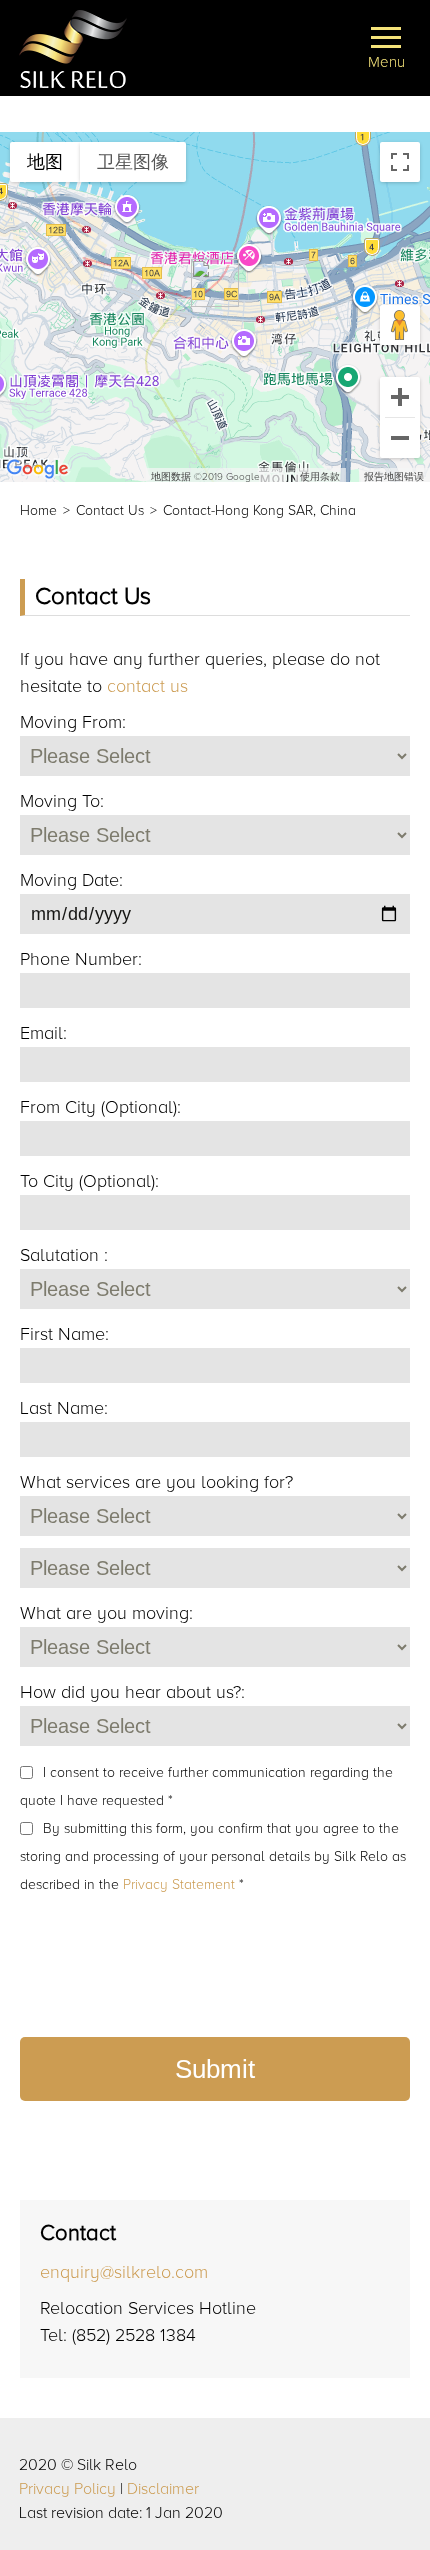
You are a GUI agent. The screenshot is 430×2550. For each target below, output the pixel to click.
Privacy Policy (67, 2489)
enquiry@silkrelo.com (124, 2272)
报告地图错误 (394, 476)
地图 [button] (45, 161)
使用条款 (320, 477)
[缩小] (400, 438)
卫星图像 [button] (133, 161)
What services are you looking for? (156, 1482)
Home (38, 510)
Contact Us (110, 510)
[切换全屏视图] (400, 162)
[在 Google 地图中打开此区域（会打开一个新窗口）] (38, 469)
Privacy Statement (181, 1884)
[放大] (400, 397)
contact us (147, 686)
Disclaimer (163, 2489)
